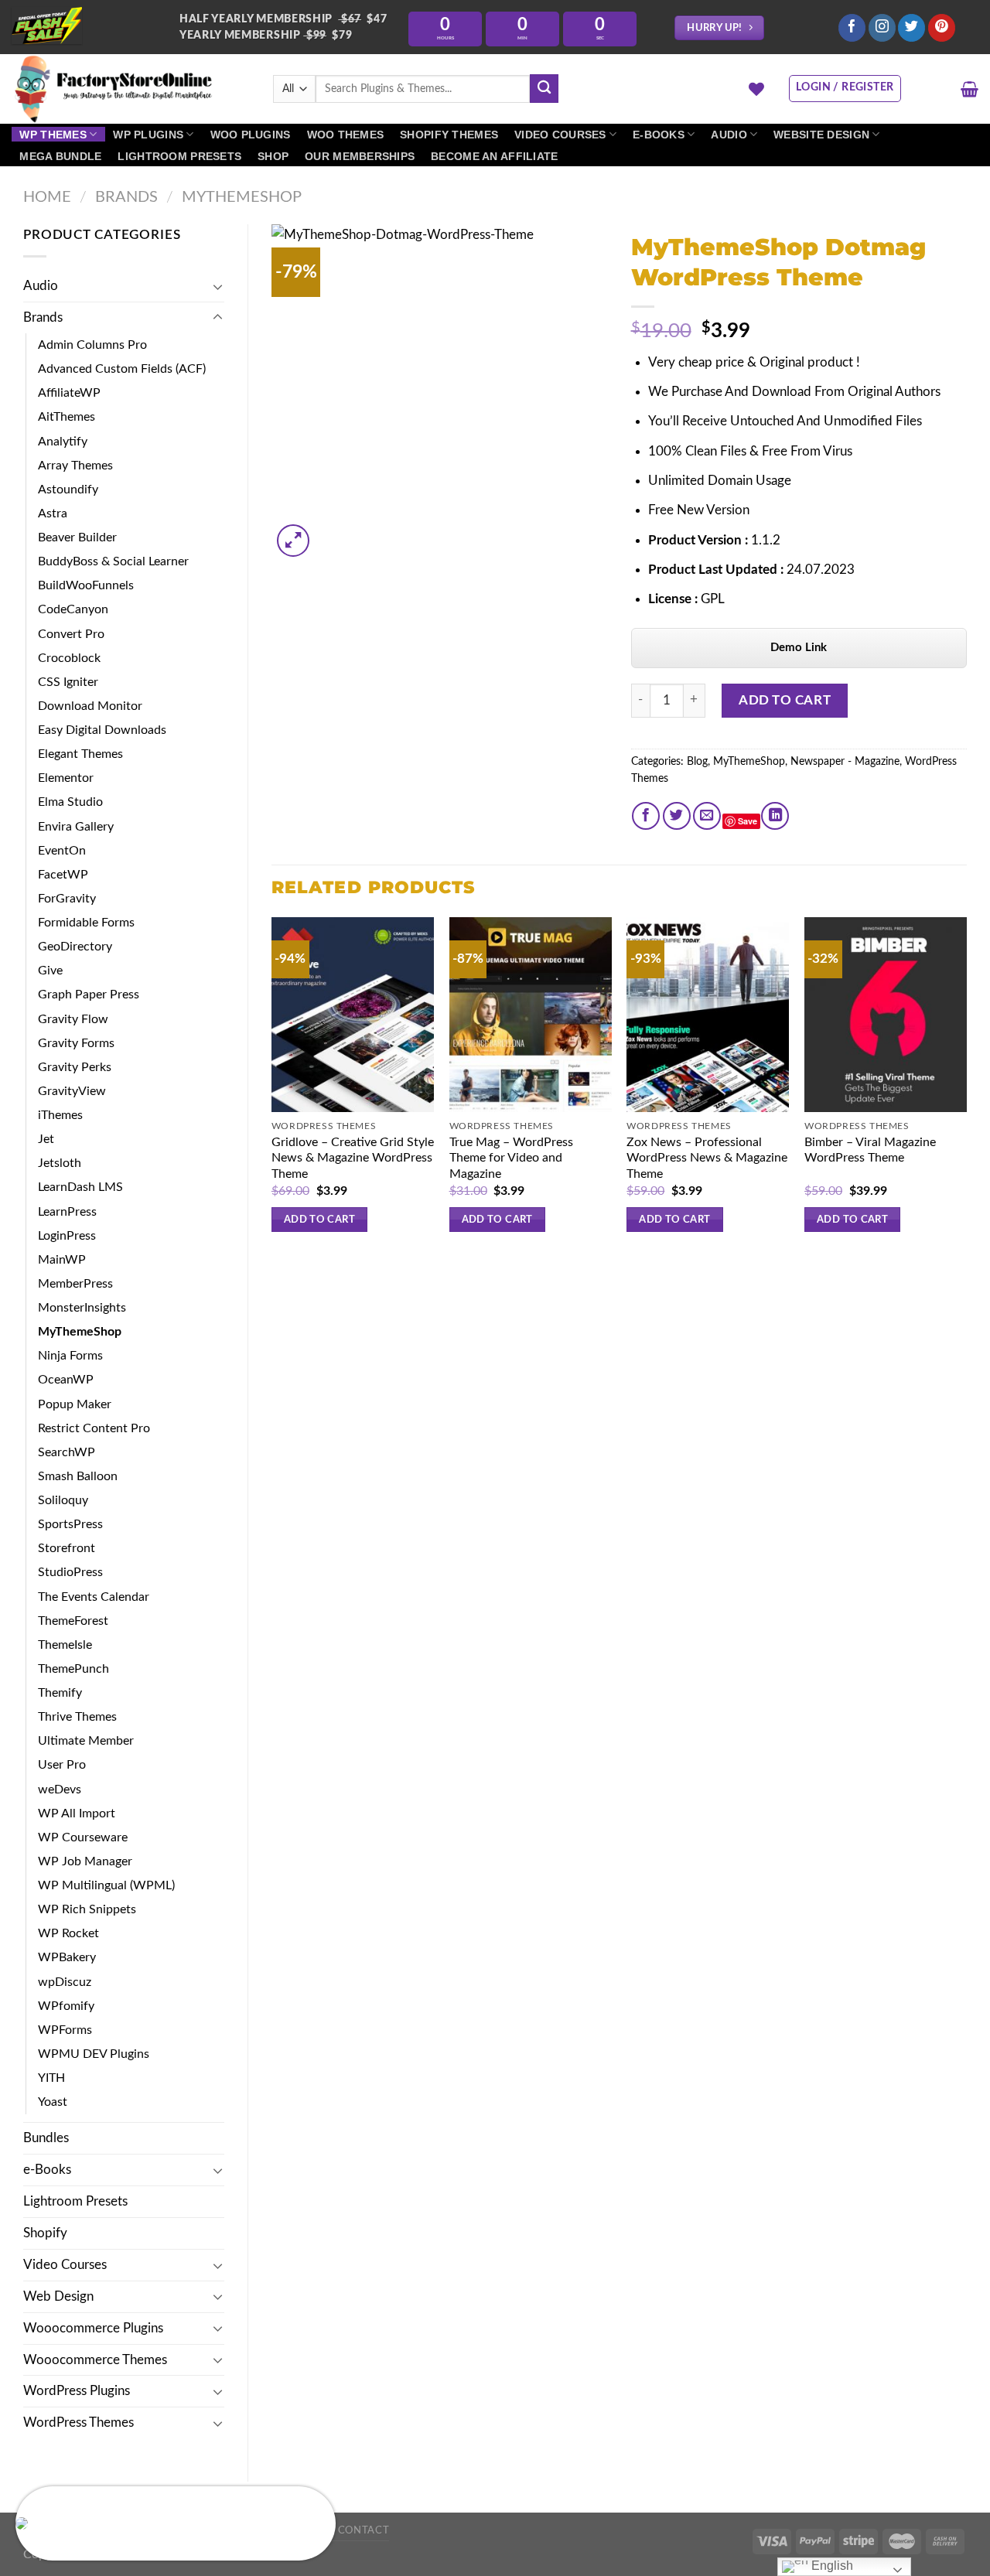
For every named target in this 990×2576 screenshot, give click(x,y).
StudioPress (70, 1572)
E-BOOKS (659, 135)
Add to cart (785, 700)
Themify (60, 1693)
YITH (51, 2078)
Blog (697, 762)
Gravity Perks (75, 1067)
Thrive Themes (77, 1717)
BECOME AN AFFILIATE (494, 156)
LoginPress (67, 1236)
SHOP (273, 156)
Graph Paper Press (89, 995)
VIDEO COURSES (560, 135)
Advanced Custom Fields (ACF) (122, 369)
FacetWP (63, 875)
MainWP (62, 1260)
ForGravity (67, 899)
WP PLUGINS (148, 135)
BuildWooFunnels (86, 585)
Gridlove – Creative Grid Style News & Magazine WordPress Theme (353, 1158)
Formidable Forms (86, 923)
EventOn (62, 851)
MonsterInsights (82, 1308)
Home (47, 197)
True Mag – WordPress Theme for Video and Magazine (511, 1158)
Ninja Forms (70, 1356)
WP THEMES (53, 135)
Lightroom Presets (75, 2201)
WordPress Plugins (77, 2391)
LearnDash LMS (80, 1187)
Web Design (58, 2296)
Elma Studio (70, 802)
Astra (53, 513)
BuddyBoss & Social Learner (113, 561)
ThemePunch (73, 1669)
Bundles (46, 2138)
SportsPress (70, 1524)
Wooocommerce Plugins (93, 2328)
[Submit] (544, 89)
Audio (41, 286)
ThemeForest (73, 1621)
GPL (713, 599)
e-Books (47, 2170)
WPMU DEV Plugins (94, 2054)
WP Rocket (68, 1933)
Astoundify (68, 490)
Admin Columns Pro (92, 345)
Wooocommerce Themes (95, 2360)
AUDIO (729, 135)
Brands (126, 197)
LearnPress (67, 1212)
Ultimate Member (86, 1741)
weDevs (60, 1790)
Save (748, 821)
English (831, 2566)
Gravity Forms (76, 1043)
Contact (364, 2530)
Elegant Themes (80, 754)
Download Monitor (90, 706)
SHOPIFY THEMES (449, 135)
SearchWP (67, 1452)
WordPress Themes (79, 2422)
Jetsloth (60, 1163)
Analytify (63, 442)
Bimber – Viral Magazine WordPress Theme (870, 1150)
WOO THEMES (346, 135)
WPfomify (66, 2006)
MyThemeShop (242, 197)
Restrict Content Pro (94, 1428)
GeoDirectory (75, 947)
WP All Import (77, 1813)
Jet (46, 1139)
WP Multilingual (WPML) (106, 1885)
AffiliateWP (69, 393)
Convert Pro (71, 634)
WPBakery (67, 1957)
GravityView (72, 1091)
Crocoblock (69, 658)
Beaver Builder (77, 537)
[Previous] (272, 1089)
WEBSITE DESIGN (821, 135)
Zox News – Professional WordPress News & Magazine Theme (707, 1158)
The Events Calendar (94, 1597)
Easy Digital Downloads (102, 730)
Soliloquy (63, 1500)
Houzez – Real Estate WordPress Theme (148, 2524)
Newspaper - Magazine (845, 762)
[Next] (966, 1089)
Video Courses (65, 2265)
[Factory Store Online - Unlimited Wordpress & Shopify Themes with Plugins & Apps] (131, 89)
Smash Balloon (78, 1476)
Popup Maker (75, 1404)
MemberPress (75, 1284)
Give (50, 971)
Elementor (66, 778)
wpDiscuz (65, 1982)
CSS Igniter (68, 682)
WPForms (65, 2030)
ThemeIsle (65, 1645)
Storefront (67, 1548)
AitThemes (67, 417)
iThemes (60, 1115)
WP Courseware (83, 1837)
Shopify (45, 2233)
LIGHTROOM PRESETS (179, 156)
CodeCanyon (73, 609)
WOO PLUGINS (251, 135)
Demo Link (799, 648)
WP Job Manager (85, 1861)
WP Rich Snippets (87, 1909)
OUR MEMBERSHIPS (360, 156)
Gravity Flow (73, 1019)
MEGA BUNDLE (60, 156)
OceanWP (66, 1380)
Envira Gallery (76, 827)
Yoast (53, 2102)
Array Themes (75, 466)
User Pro (62, 1765)
